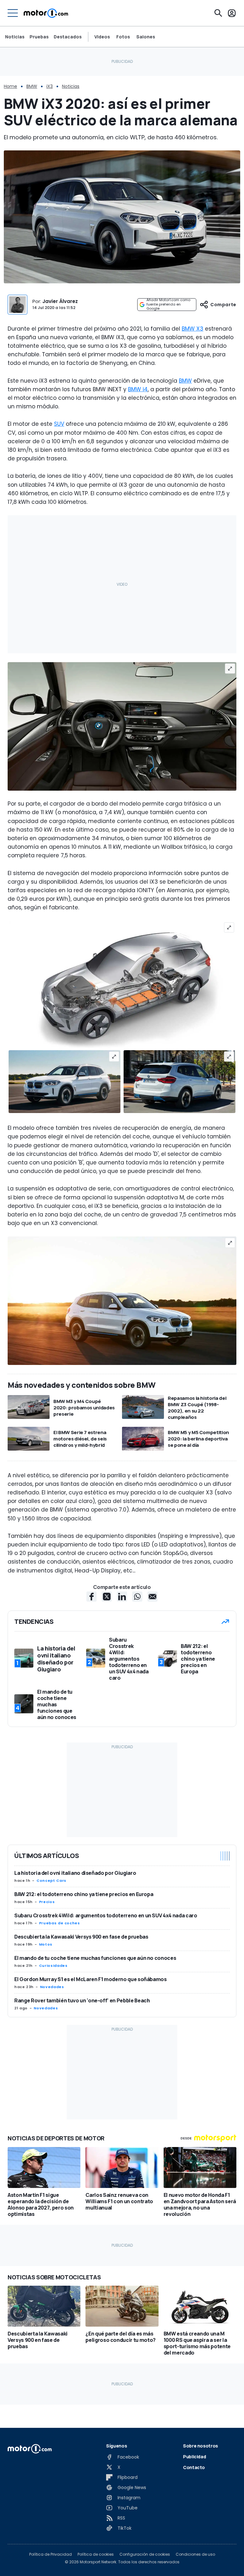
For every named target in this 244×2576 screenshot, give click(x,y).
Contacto (194, 2467)
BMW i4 (138, 389)
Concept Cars (51, 1881)
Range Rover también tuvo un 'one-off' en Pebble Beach (82, 2000)
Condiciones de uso (195, 2554)
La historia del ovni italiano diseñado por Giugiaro (75, 1873)
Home (10, 86)
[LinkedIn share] (122, 1597)
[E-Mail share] (152, 1597)
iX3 (50, 86)
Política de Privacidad (51, 2554)
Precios (47, 1902)
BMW (32, 86)
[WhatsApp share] (137, 1597)
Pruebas (39, 37)
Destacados (68, 37)
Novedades (52, 1987)
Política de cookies (96, 2554)
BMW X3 (193, 329)
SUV (59, 424)
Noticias (15, 37)
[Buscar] (218, 13)
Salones (146, 37)
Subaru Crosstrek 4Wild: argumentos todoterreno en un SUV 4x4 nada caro (106, 1915)
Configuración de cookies (145, 2554)
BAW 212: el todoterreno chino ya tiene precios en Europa (84, 1894)
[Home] (46, 13)
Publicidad (195, 2457)
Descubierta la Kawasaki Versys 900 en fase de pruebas (81, 1937)
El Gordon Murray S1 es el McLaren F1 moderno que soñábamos (91, 1979)
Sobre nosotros (200, 2446)
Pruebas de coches (60, 1923)
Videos (102, 37)
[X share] (107, 1597)
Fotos (123, 37)
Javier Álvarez (60, 301)
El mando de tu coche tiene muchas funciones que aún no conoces (95, 1958)
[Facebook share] (91, 1597)
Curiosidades (53, 1966)
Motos (46, 1944)
